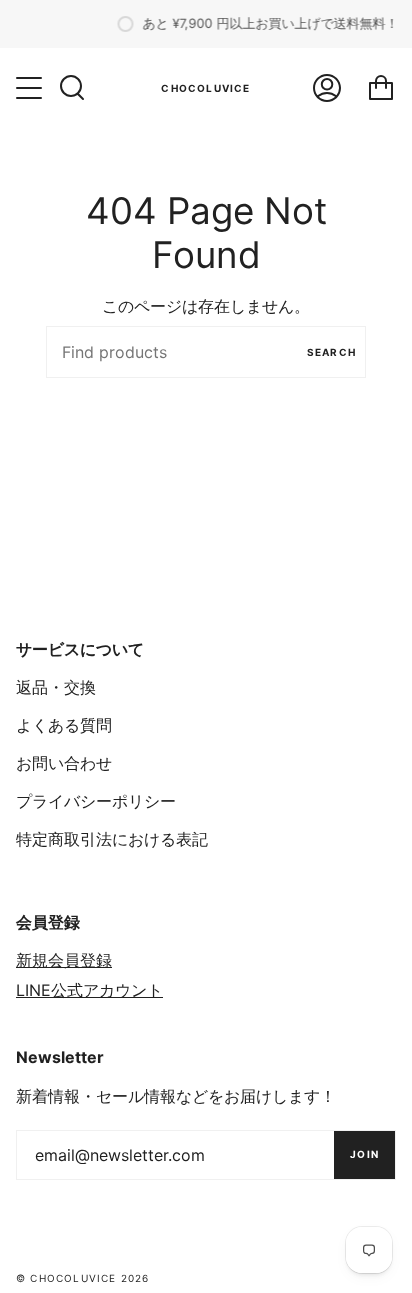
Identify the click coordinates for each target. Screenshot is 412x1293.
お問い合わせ (64, 763)
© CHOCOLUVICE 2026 (83, 1278)
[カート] (381, 88)
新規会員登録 (64, 960)
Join (364, 1154)
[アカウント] (327, 88)
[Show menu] (31, 88)
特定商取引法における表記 (112, 839)
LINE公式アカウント (89, 990)
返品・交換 (56, 687)
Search (331, 352)
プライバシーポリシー (96, 801)
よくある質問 (64, 725)
